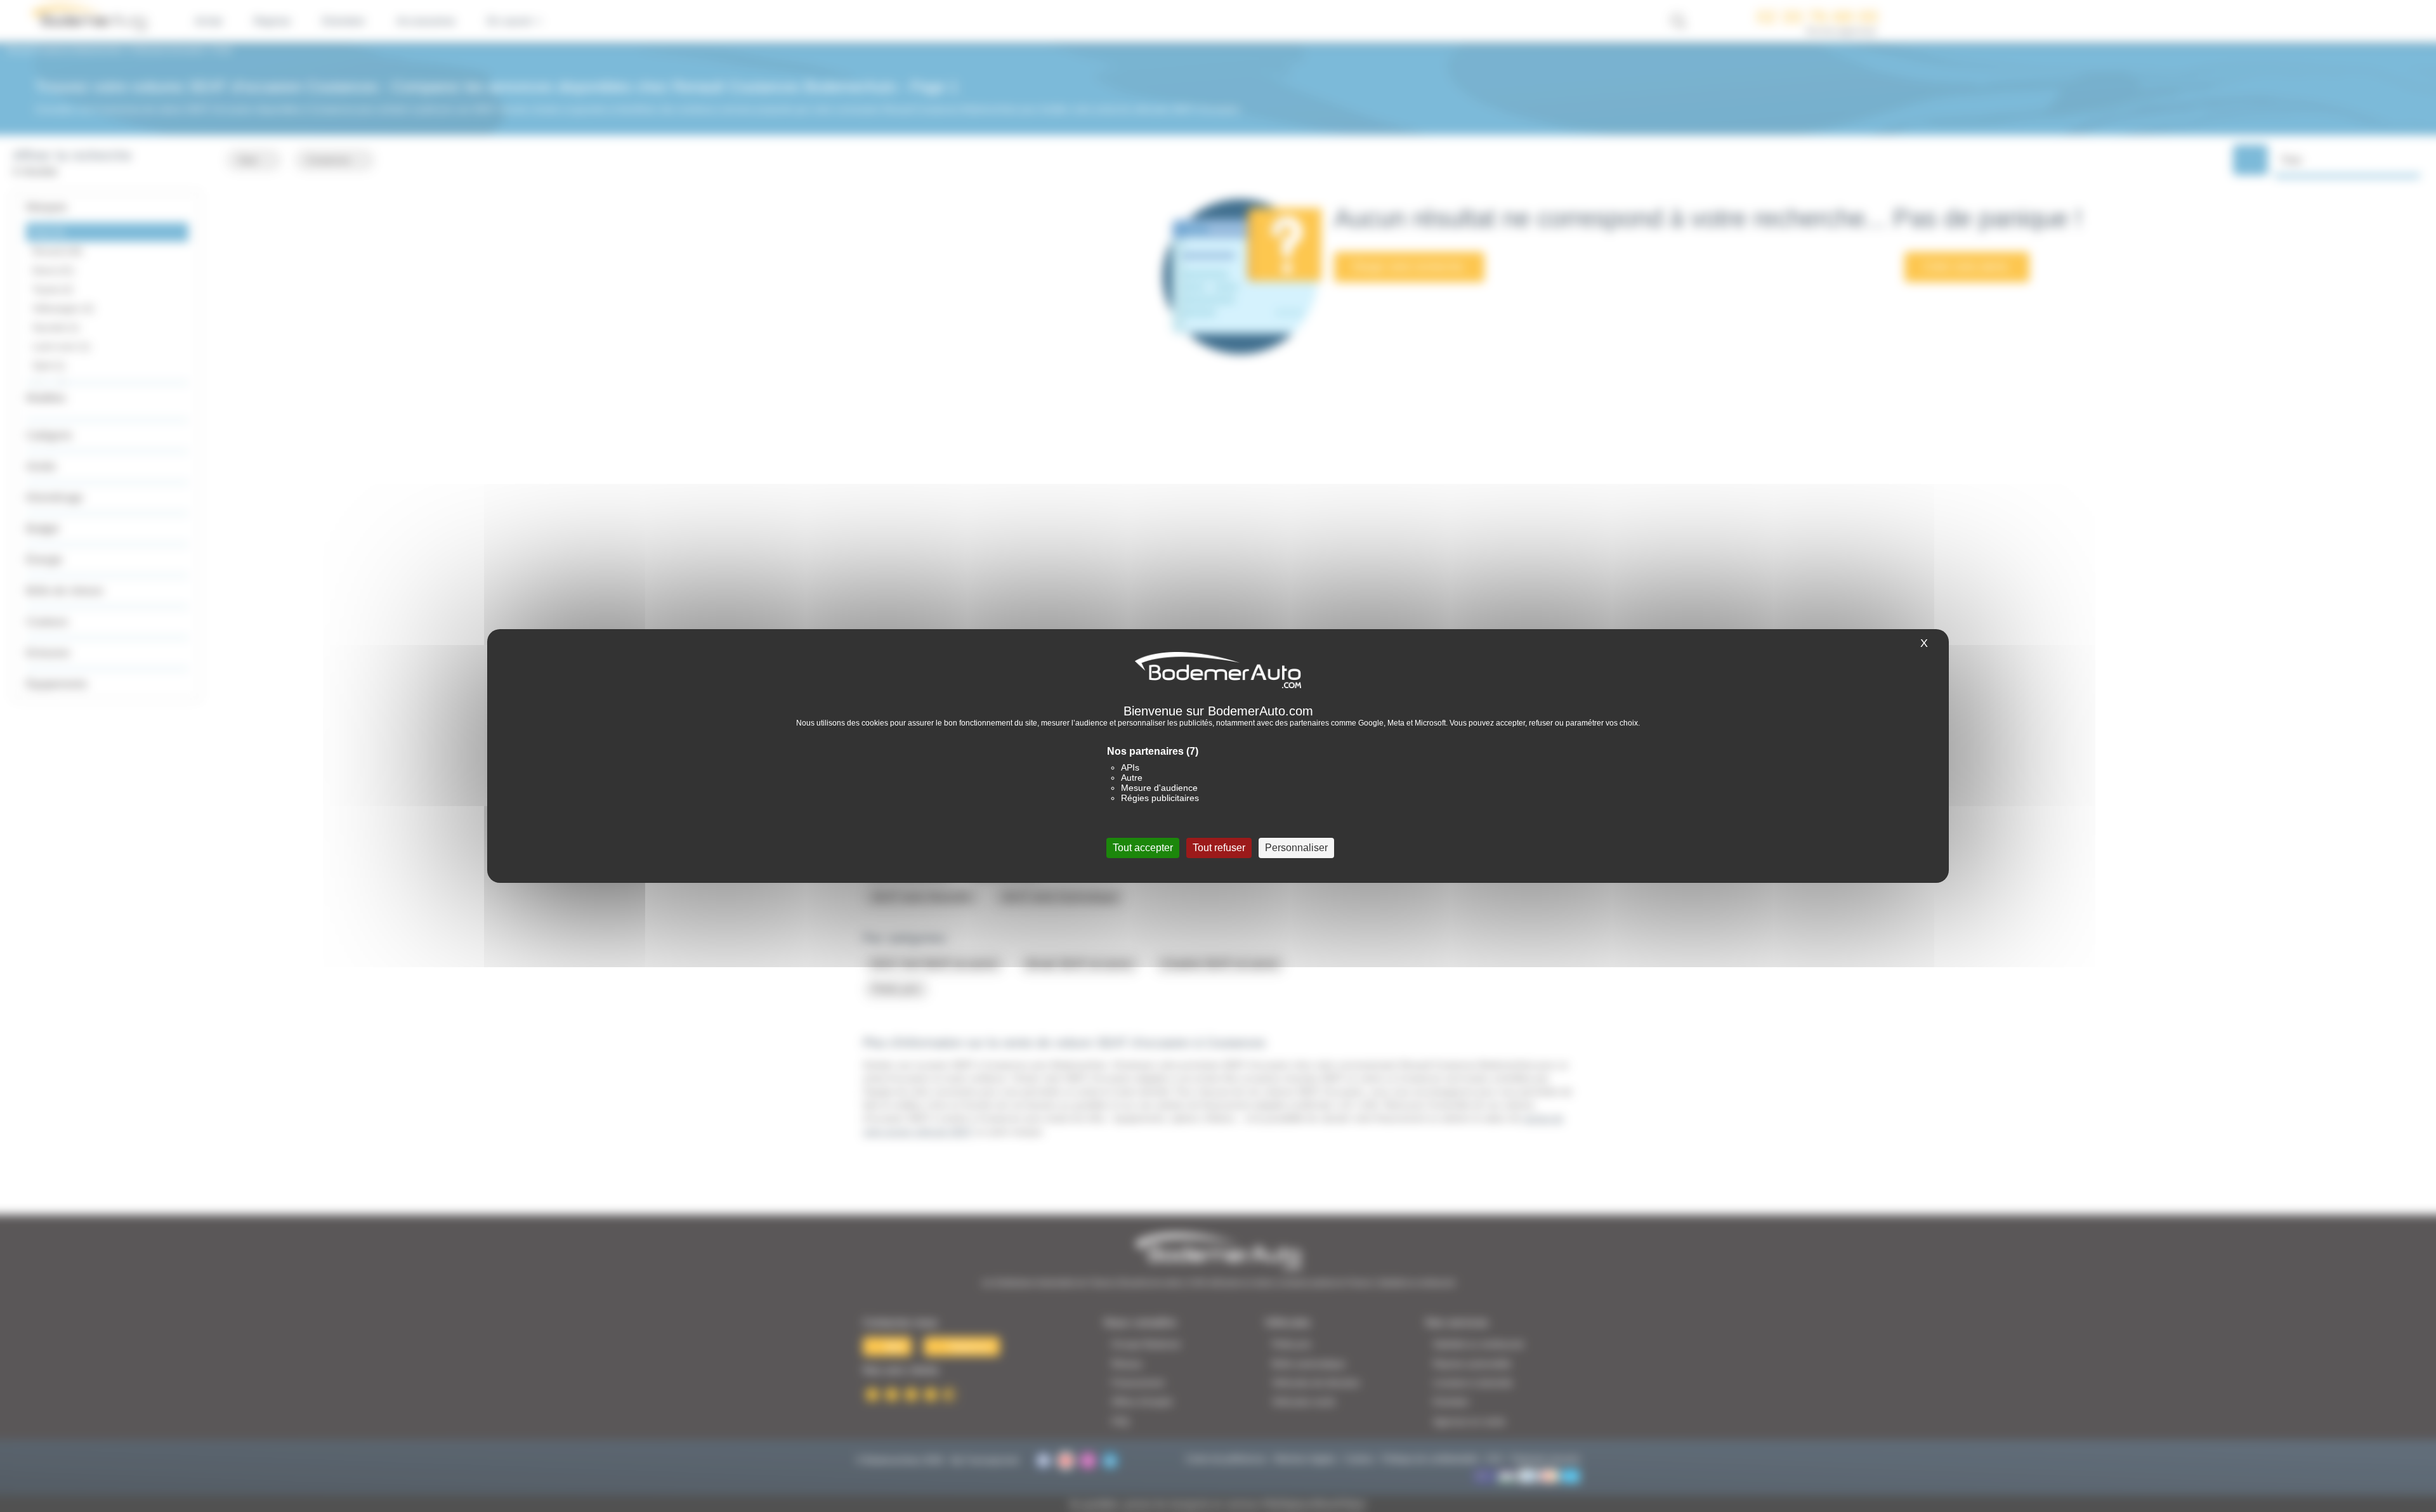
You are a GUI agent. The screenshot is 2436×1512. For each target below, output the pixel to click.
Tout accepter (1143, 848)
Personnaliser (1296, 848)
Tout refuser (1219, 848)
